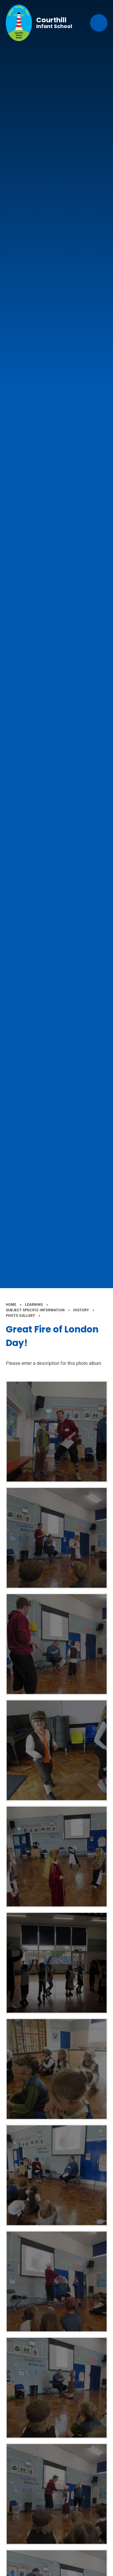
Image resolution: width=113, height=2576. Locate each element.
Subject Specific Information (35, 1310)
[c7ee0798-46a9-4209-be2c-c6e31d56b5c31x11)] (57, 2281)
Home (11, 1305)
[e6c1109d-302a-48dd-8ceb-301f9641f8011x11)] (57, 2494)
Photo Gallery (20, 1316)
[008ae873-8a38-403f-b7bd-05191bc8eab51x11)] (57, 1538)
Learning (34, 1305)
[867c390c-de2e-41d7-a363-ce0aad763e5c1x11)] (57, 2069)
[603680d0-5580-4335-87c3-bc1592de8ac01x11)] (57, 1963)
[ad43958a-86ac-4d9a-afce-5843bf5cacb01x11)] (57, 2388)
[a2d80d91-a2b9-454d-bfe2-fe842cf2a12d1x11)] (57, 1857)
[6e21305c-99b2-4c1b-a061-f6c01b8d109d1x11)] (57, 1644)
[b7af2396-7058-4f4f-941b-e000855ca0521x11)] (57, 1750)
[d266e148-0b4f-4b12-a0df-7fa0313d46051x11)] (57, 2175)
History (81, 1310)
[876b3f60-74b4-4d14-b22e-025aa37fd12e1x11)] (57, 1432)
